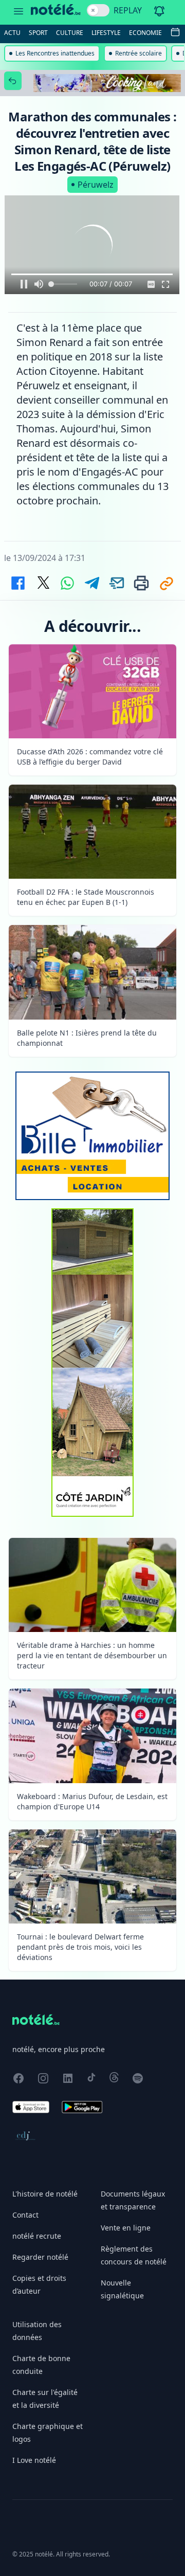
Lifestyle (106, 33)
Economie (145, 33)
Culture (70, 33)
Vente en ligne (126, 2228)
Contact (25, 2215)
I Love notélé (34, 2460)
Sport (38, 33)
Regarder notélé (40, 2257)
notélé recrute (37, 2236)
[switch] (98, 10)
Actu (12, 33)
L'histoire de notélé (45, 2194)
